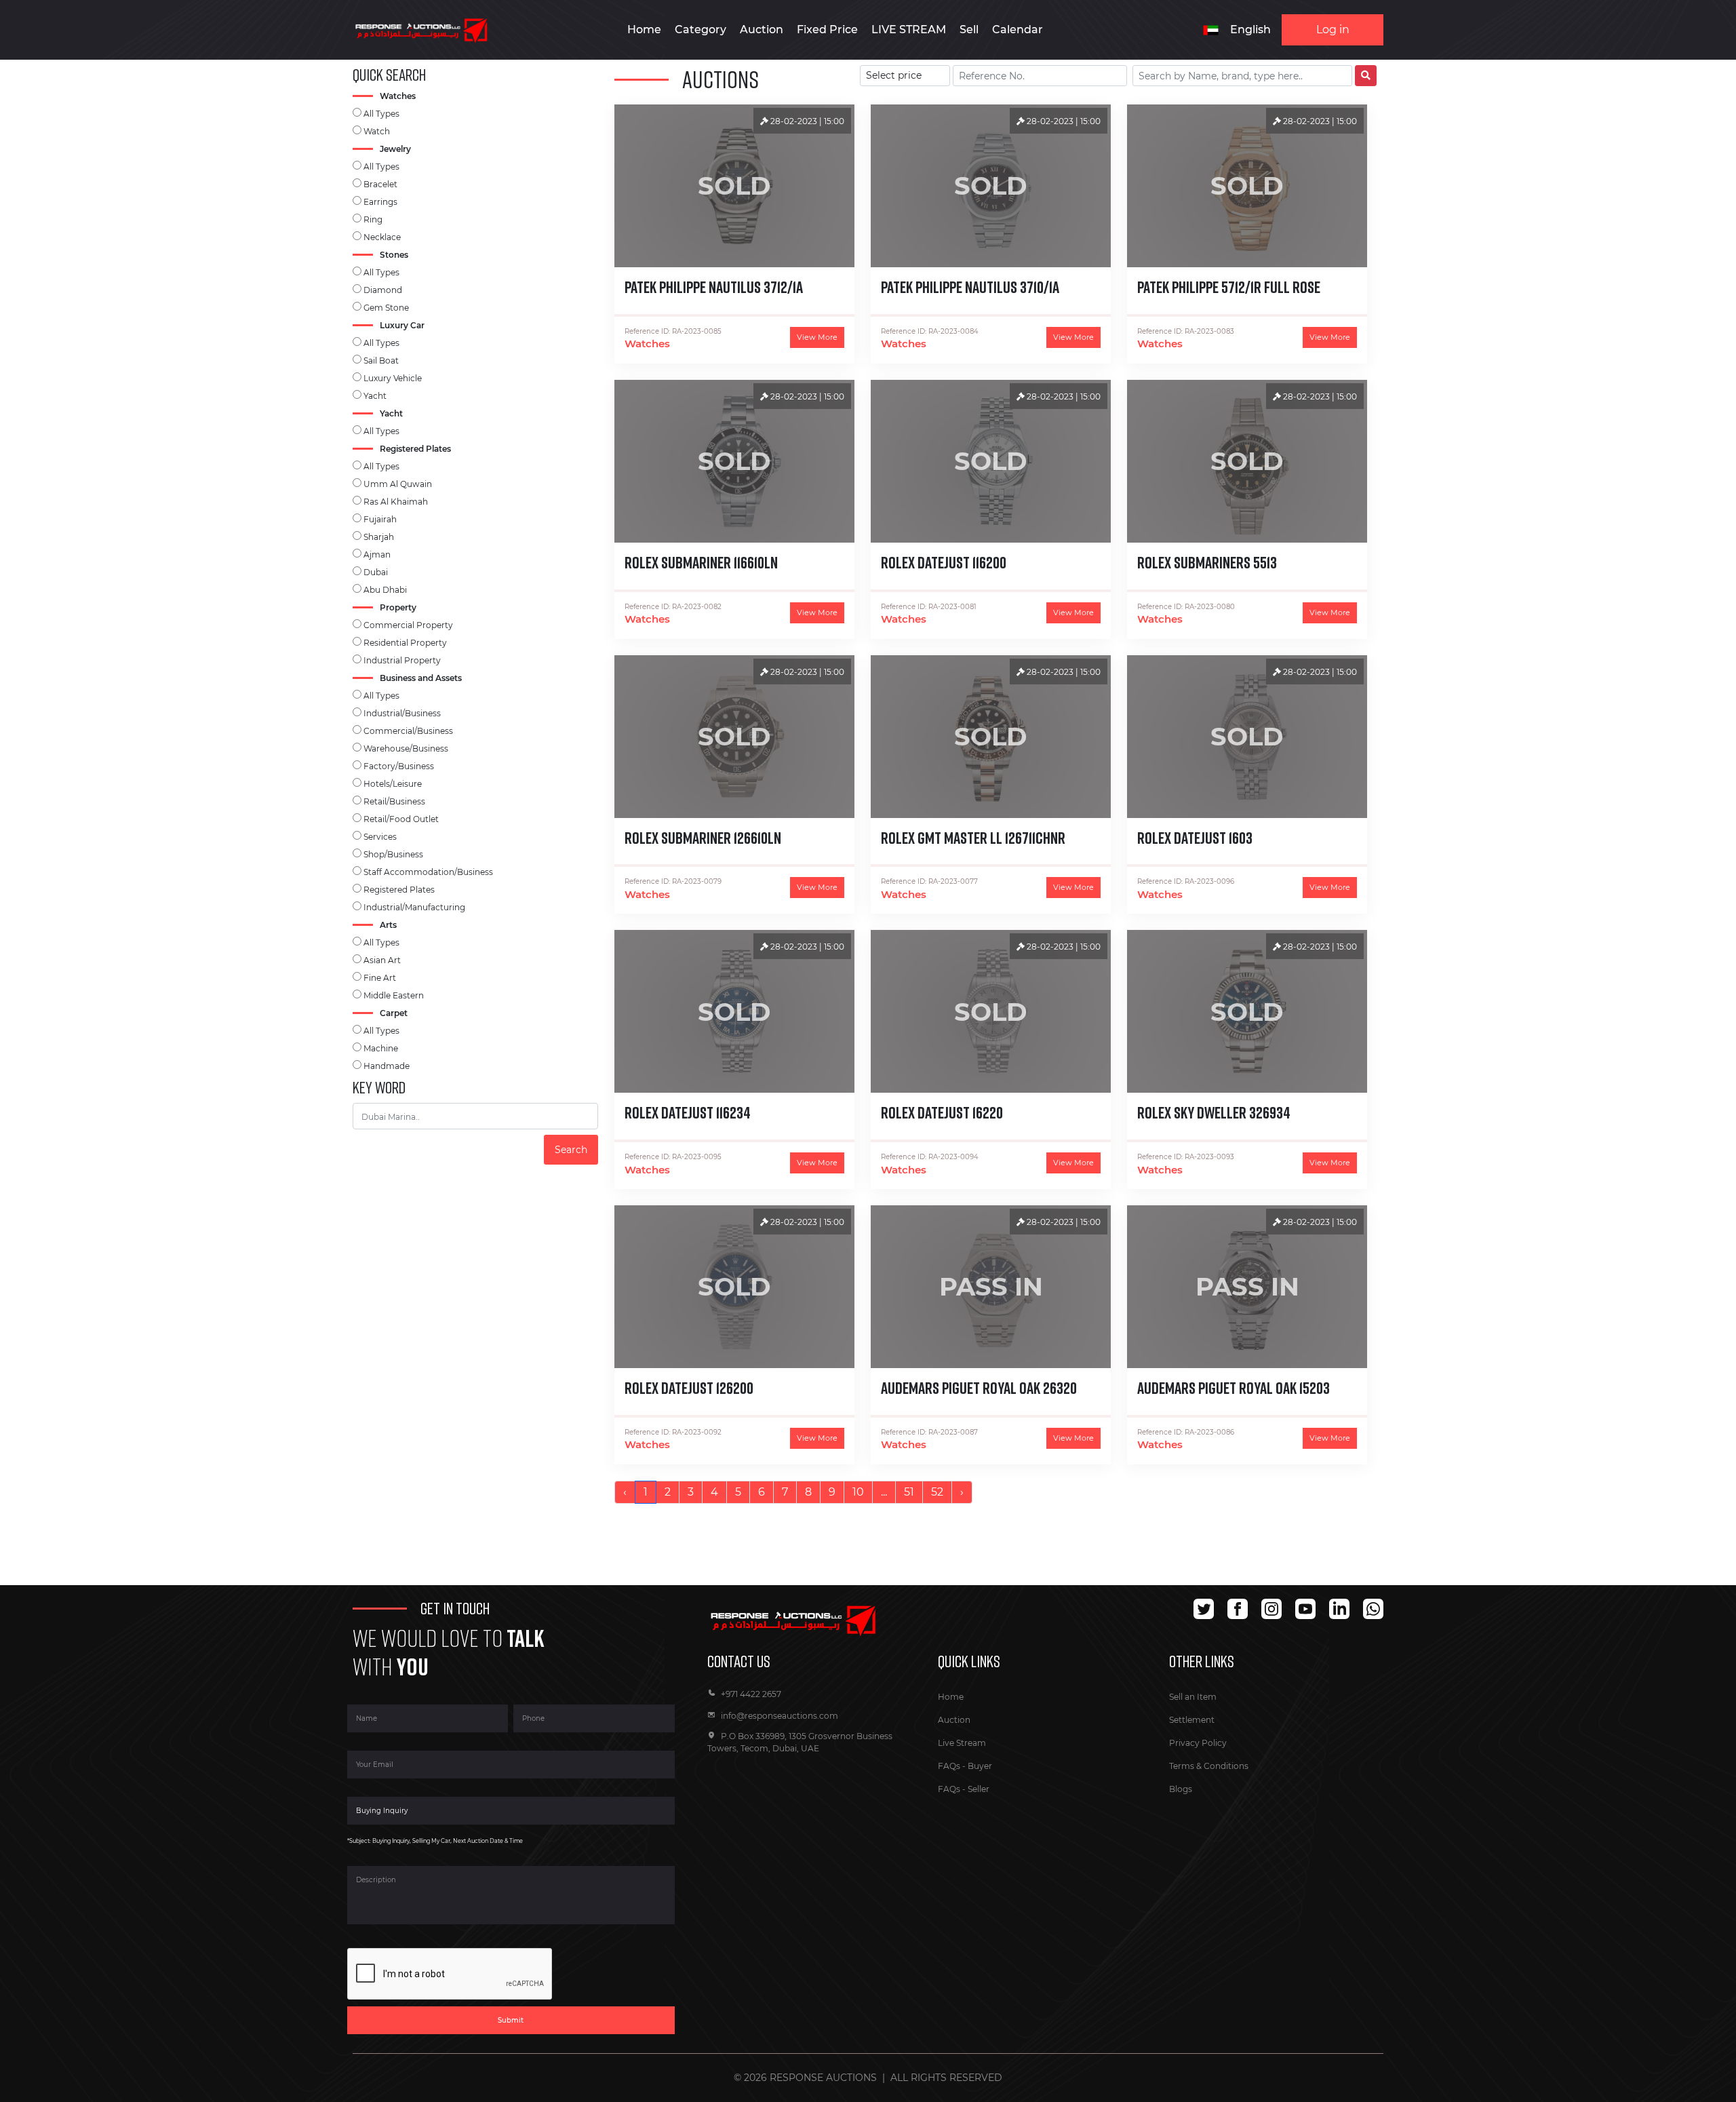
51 (909, 1492)
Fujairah (380, 519)
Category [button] (701, 30)
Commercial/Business (408, 731)
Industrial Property (402, 660)
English (1250, 30)
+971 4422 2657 (751, 1694)
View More (817, 337)
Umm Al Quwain (398, 484)
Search (571, 1150)
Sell (969, 30)
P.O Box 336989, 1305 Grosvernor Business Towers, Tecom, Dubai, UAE (800, 1742)
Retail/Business (394, 801)
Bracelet (380, 184)
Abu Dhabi (385, 590)
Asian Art (382, 960)
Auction (954, 1720)
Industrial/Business (402, 713)
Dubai (376, 572)
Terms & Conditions (1209, 1766)
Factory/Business (399, 766)
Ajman (377, 554)
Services (380, 837)
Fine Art (380, 978)
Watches (647, 344)
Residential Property (405, 643)
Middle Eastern (394, 995)
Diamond (383, 290)
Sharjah (379, 537)
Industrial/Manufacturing (414, 907)
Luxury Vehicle (393, 378)
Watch (377, 131)
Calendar (1018, 30)
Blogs (1181, 1789)
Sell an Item (1193, 1697)
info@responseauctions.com (780, 1716)
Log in (1333, 30)
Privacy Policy (1198, 1743)
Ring (373, 219)
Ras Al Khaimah (396, 502)
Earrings (380, 202)
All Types (381, 114)
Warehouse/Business (406, 748)
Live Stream (962, 1743)
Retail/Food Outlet (401, 819)
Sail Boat (381, 361)
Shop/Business (393, 854)
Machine (381, 1048)
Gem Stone (386, 308)
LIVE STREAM (909, 30)
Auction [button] (762, 30)
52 (937, 1492)
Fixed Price (827, 30)
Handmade (387, 1066)
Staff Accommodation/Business (428, 872)
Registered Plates (399, 890)
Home (644, 30)
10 (858, 1492)
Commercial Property (408, 625)
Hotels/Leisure (393, 784)
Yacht (375, 396)
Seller (979, 1789)
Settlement (1192, 1720)
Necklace (382, 237)
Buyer (980, 1766)
